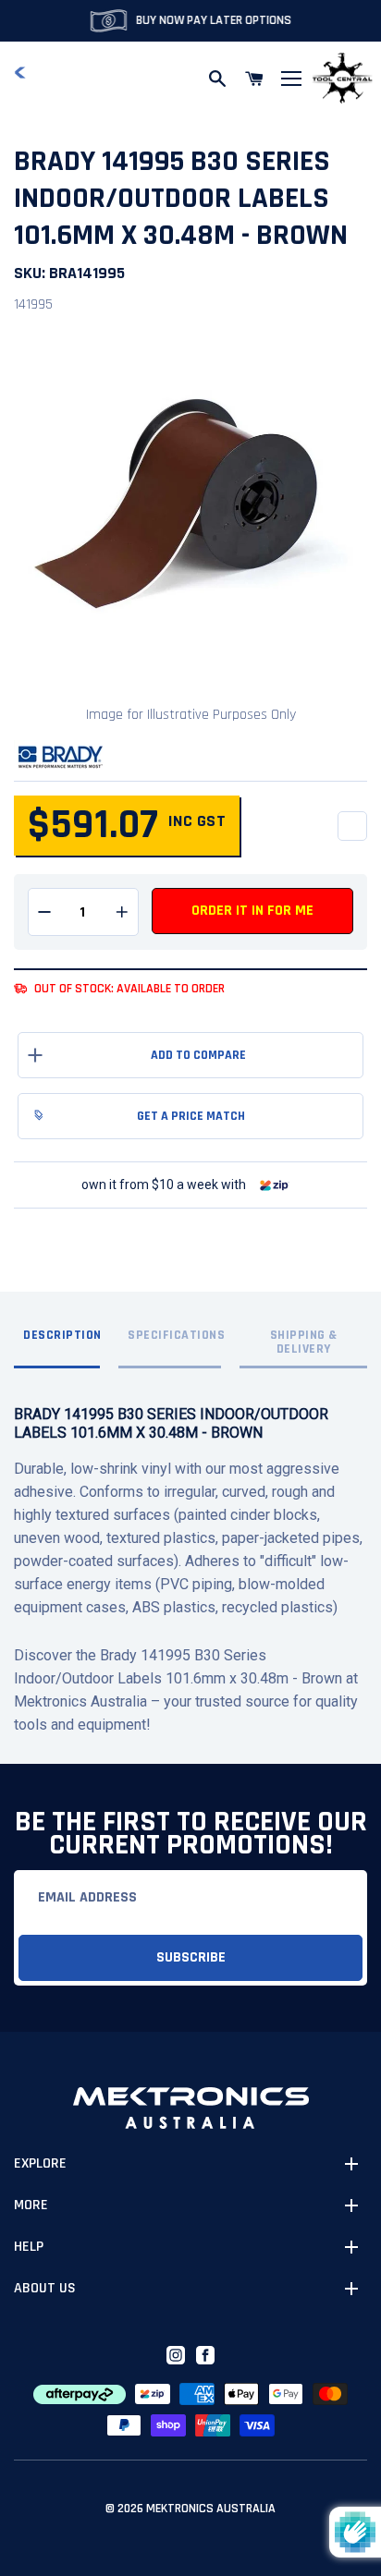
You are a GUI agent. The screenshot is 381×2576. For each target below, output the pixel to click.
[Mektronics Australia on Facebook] (205, 2355)
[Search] (217, 79)
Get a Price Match (191, 1116)
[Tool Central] (342, 79)
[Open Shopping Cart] (254, 79)
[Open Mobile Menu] (291, 79)
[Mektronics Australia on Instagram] (176, 2355)
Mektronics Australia (211, 2509)
